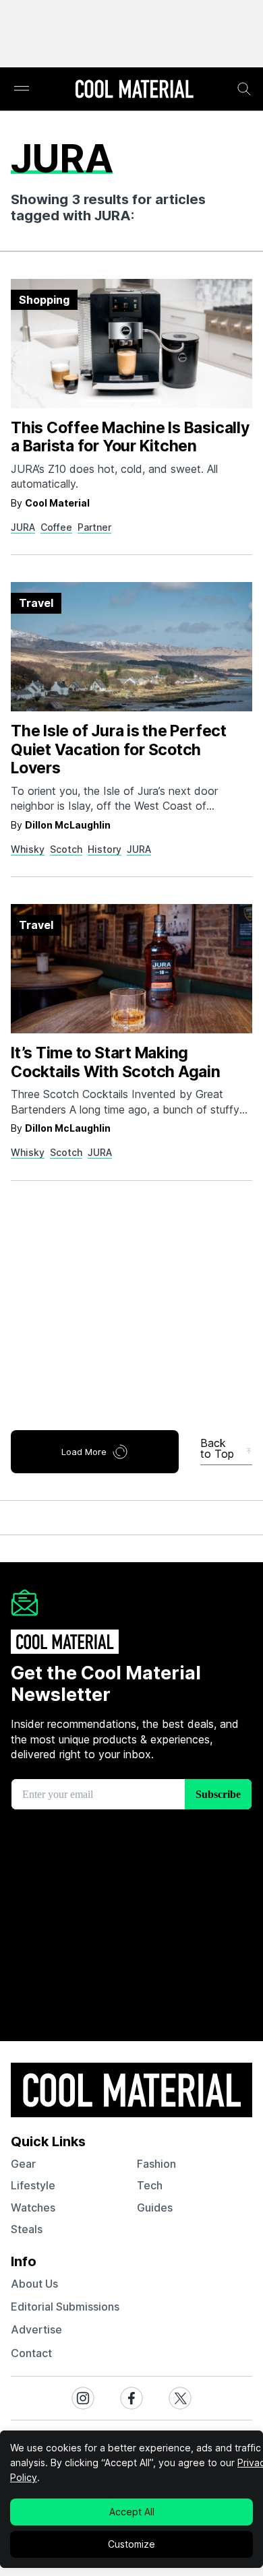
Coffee (56, 527)
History (105, 849)
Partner (94, 527)
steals (27, 2229)
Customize (131, 2544)
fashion (156, 2164)
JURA (23, 527)
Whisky (28, 849)
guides (155, 2208)
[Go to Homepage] (134, 90)
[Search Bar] (244, 89)
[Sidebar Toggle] (22, 89)
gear (23, 2164)
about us (34, 2284)
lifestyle (33, 2185)
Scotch (66, 849)
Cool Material (57, 503)
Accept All (132, 2512)
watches (33, 2208)
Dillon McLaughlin (68, 825)
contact (31, 2353)
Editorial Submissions (65, 2307)
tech (150, 2185)
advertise (36, 2329)
